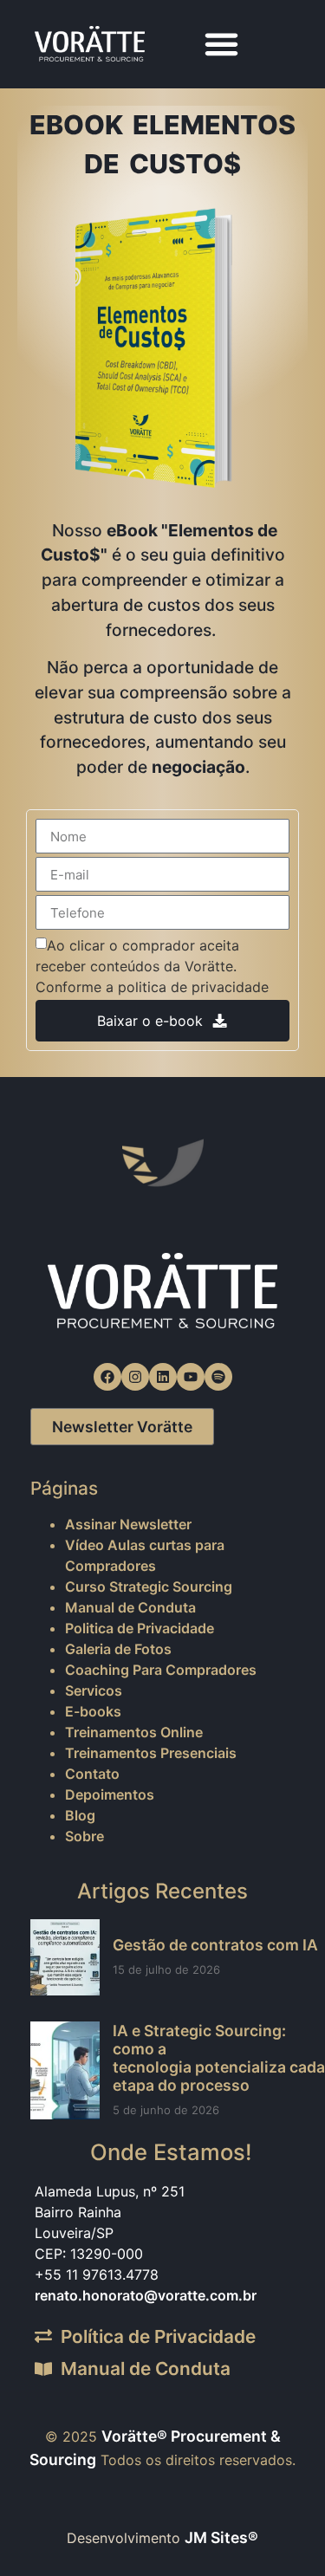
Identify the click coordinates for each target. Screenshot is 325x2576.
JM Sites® (221, 2537)
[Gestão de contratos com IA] (65, 1957)
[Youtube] (191, 1377)
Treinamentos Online (134, 1732)
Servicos (94, 1690)
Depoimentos (110, 1794)
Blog (80, 1815)
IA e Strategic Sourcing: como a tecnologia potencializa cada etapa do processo (219, 2058)
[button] (222, 44)
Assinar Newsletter (128, 1524)
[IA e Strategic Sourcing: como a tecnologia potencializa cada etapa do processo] (65, 2071)
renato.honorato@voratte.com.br (146, 2295)
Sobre (84, 1836)
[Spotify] (218, 1377)
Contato (92, 1774)
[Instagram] (135, 1377)
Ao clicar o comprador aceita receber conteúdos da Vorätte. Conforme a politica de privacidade (152, 966)
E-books (93, 1711)
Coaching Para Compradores (161, 1670)
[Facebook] (107, 1377)
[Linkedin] (163, 1377)
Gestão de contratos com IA (215, 1945)
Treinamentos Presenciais (151, 1753)
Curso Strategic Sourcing (149, 1586)
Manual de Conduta (130, 1607)
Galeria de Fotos (118, 1649)
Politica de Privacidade (140, 1628)
